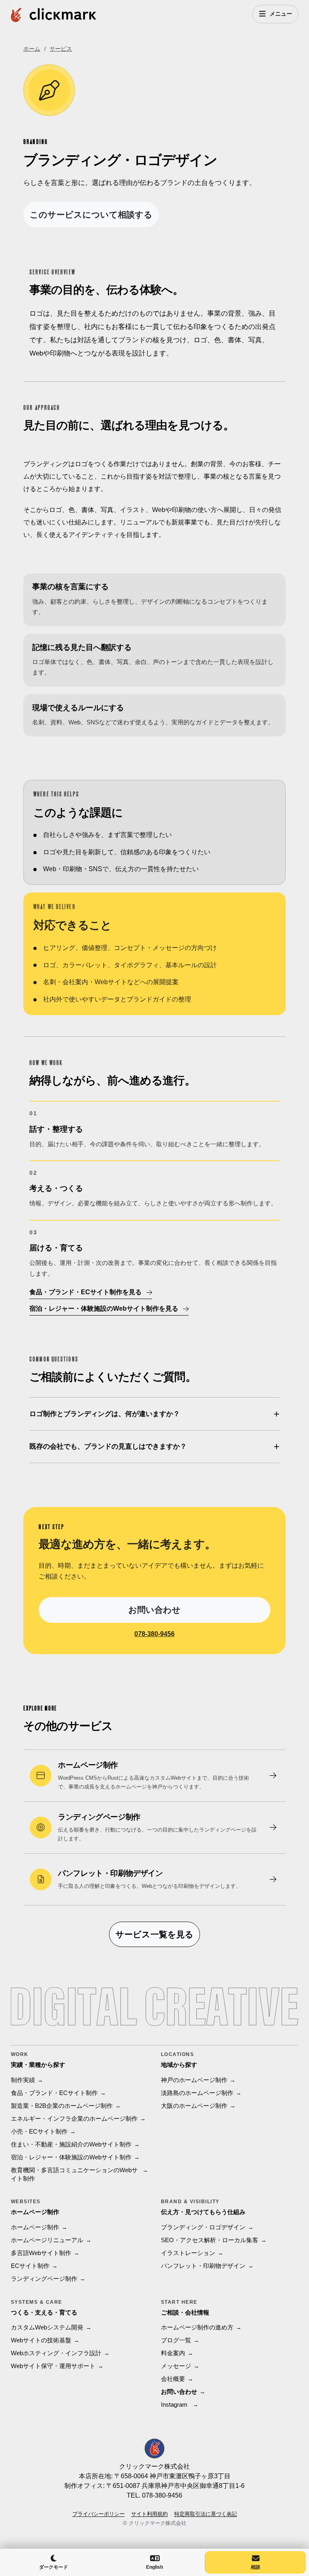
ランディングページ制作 (44, 2279)
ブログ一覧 (176, 2340)
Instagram (174, 2405)
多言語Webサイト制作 (41, 2253)
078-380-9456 (154, 1634)
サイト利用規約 (149, 2514)
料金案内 (173, 2353)
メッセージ (176, 2366)
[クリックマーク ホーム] (54, 14)
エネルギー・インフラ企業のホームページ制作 (74, 2119)
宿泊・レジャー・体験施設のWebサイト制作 (71, 2157)
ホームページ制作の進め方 (197, 2327)
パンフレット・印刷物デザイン (203, 2266)
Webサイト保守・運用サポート (53, 2366)
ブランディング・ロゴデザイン (203, 2227)
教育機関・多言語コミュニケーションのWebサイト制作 (74, 2174)
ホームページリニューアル (47, 2240)
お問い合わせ (154, 1610)
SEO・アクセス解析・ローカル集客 (210, 2240)
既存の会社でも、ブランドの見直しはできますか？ (108, 1446)
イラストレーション (188, 2253)
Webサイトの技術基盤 (41, 2340)
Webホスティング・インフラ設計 (56, 2353)
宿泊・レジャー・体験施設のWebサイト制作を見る (104, 1309)
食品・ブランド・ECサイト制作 (54, 2093)
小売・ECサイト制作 (39, 2131)
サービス (61, 49)
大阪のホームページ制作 (194, 2106)
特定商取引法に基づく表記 (206, 2514)
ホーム (32, 49)
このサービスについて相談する (91, 215)
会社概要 (173, 2379)
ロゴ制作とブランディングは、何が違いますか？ (105, 1414)
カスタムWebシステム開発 (47, 2327)
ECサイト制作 (30, 2266)
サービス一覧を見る (154, 1934)
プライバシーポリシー (99, 2514)
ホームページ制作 (35, 2227)
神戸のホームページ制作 (194, 2080)
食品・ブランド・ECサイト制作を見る (85, 1292)
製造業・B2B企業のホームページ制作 (62, 2106)
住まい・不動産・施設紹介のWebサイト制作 (71, 2144)
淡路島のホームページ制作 (197, 2093)
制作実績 (23, 2080)
